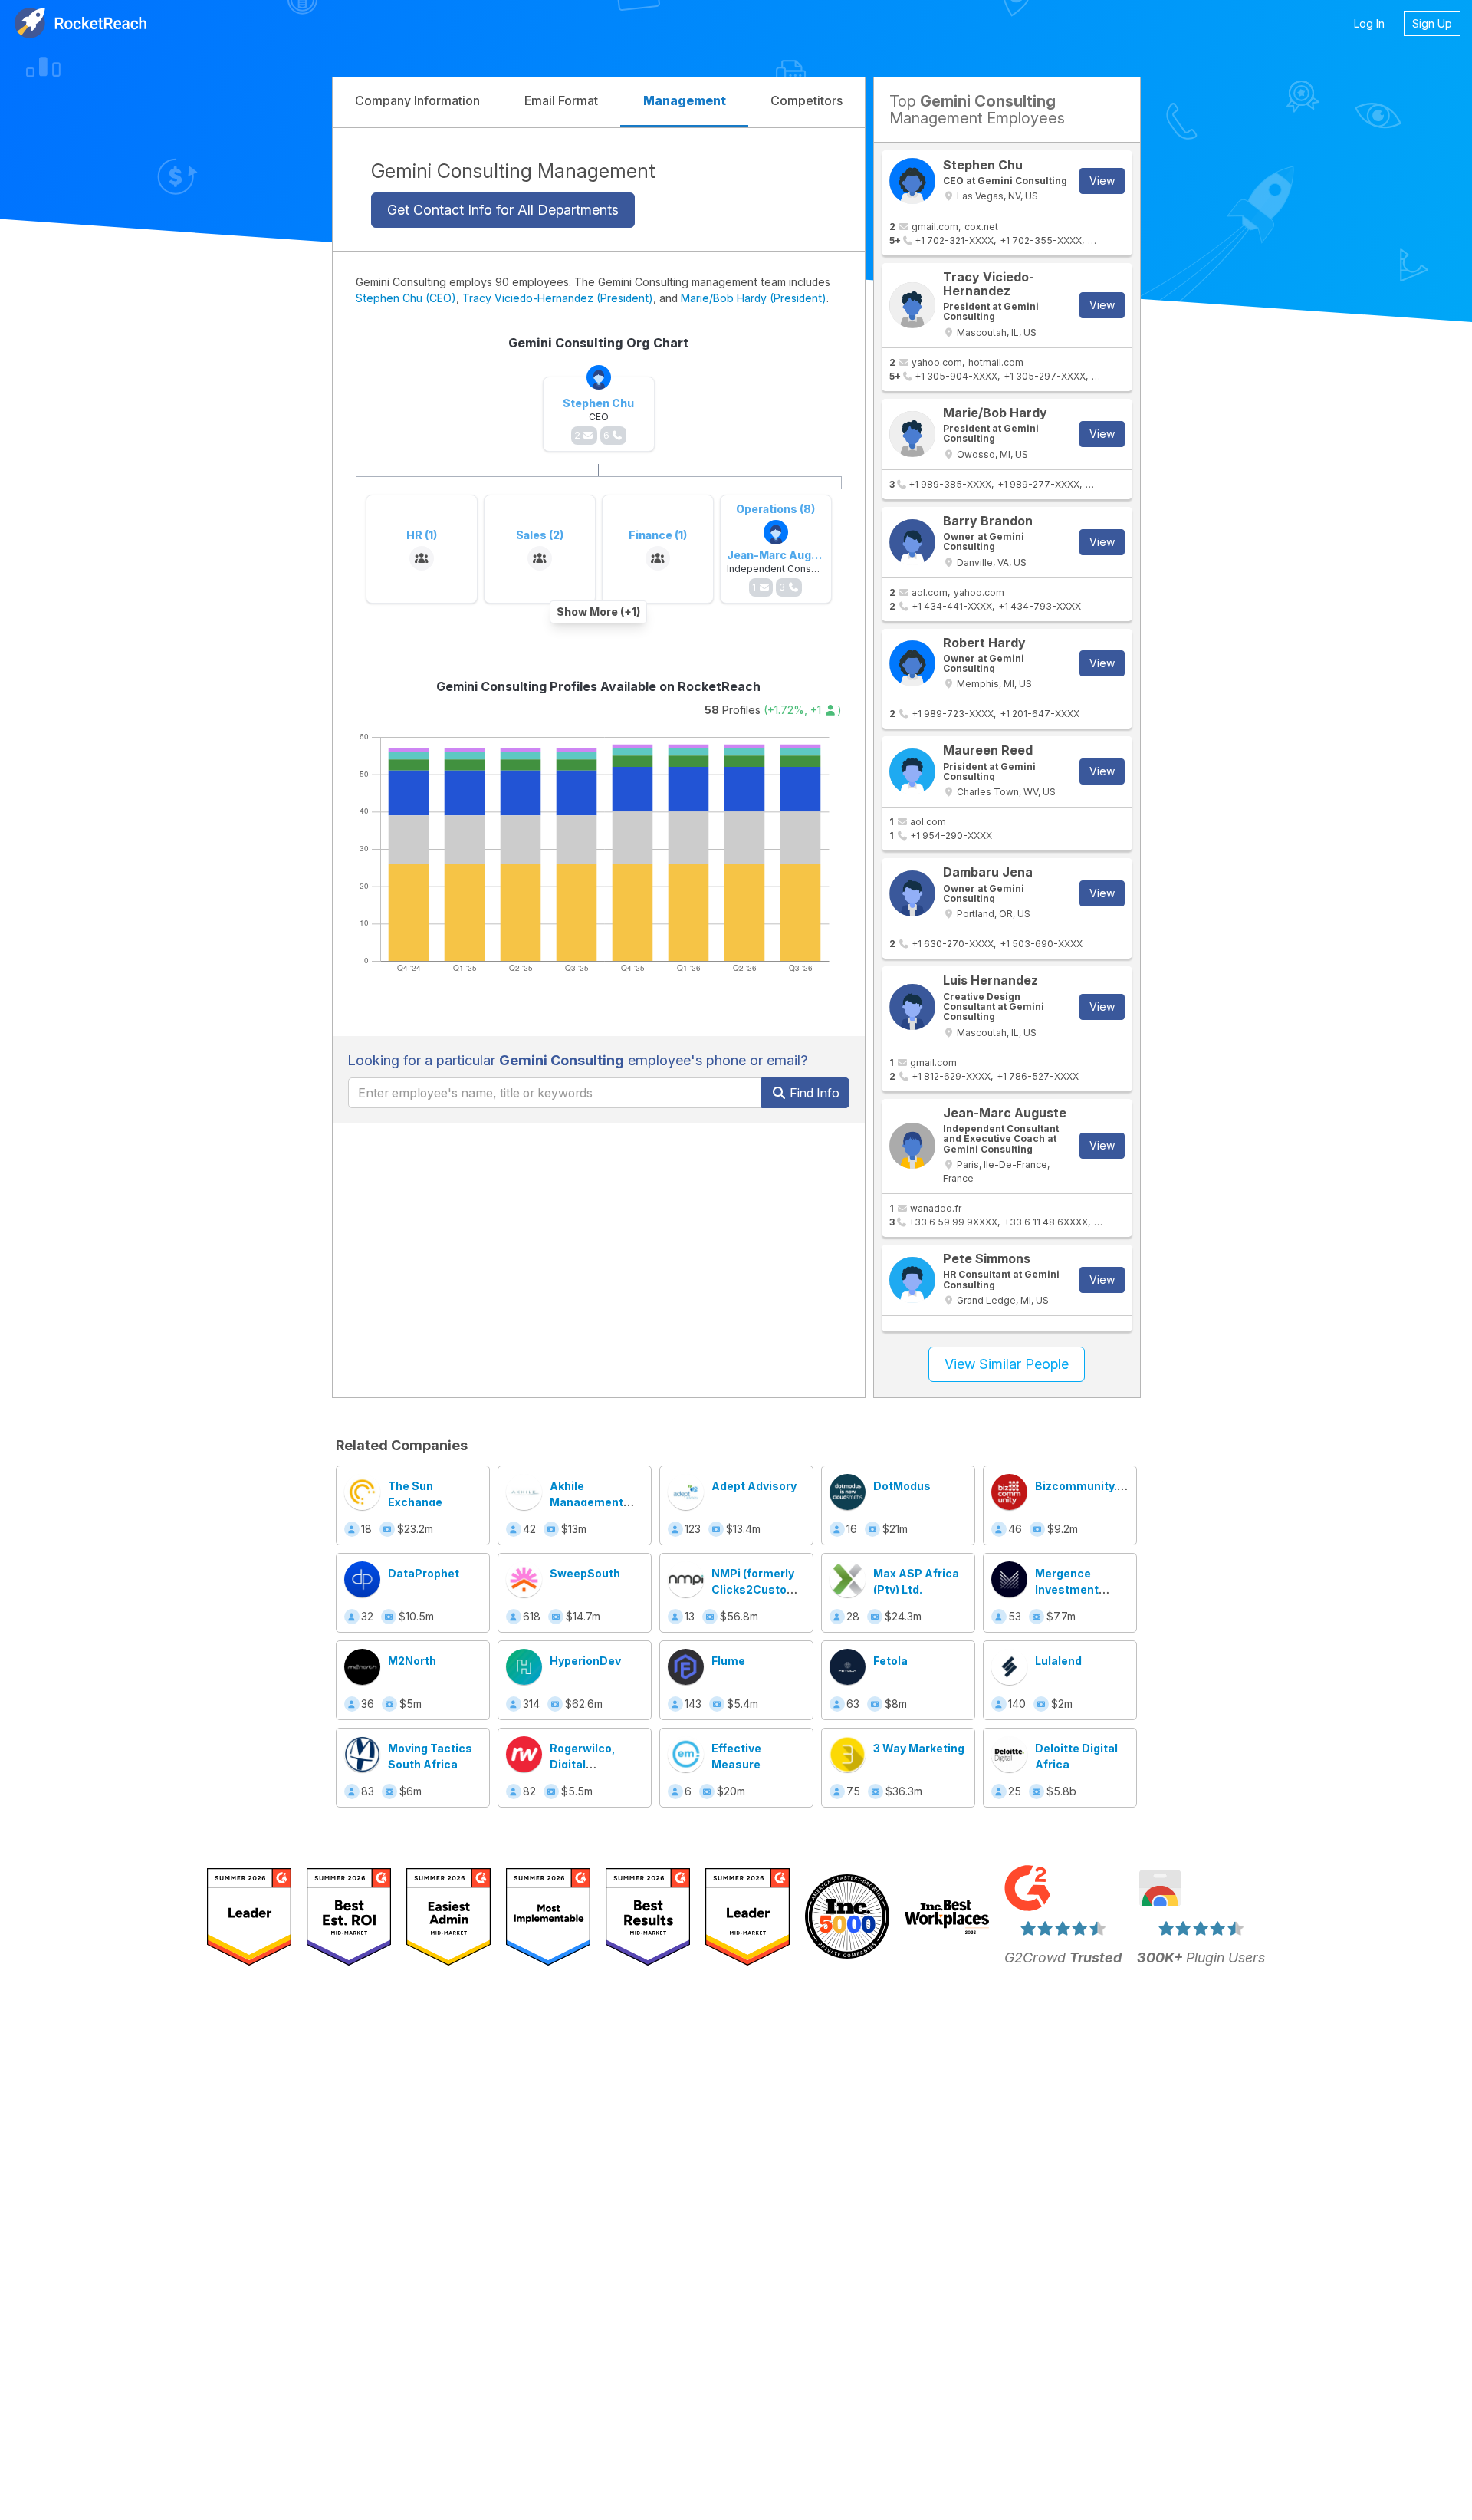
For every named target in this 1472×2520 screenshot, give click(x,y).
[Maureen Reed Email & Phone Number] (912, 771)
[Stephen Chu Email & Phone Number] (912, 181)
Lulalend (1058, 1661)
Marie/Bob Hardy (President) (754, 298)
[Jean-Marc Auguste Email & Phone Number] (912, 1146)
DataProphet (424, 1573)
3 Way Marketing (919, 1748)
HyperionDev (585, 1661)
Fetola (890, 1661)
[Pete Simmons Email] (912, 1280)
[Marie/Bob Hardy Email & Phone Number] (912, 434)
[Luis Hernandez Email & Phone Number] (912, 1007)
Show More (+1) (598, 612)
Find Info (813, 1093)
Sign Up (1432, 23)
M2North (412, 1661)
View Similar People (1007, 1364)
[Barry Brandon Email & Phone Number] (912, 542)
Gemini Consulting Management (513, 171)
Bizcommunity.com (1088, 1486)
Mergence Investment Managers (1067, 1589)
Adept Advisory (754, 1486)
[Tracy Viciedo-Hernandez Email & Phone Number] (912, 305)
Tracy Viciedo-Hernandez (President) (558, 298)
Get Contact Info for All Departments (503, 209)
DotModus (902, 1486)
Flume (728, 1661)
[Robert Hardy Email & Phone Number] (912, 663)
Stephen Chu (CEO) (406, 298)
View (1102, 181)
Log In (1369, 23)
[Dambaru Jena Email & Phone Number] (912, 893)
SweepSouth (585, 1573)
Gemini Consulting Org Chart (598, 343)
